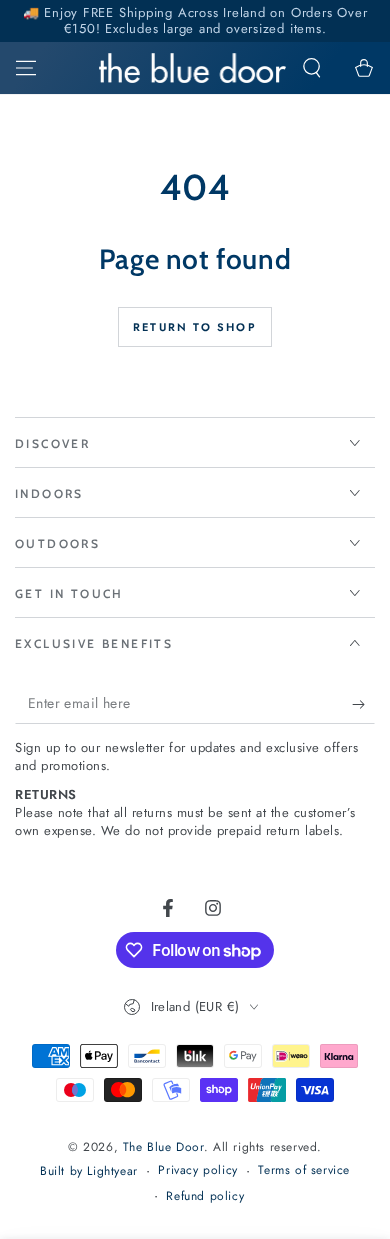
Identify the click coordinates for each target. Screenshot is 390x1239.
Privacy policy (197, 1170)
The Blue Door (163, 1147)
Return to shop (195, 327)
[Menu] (26, 68)
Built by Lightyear (89, 1171)
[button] (312, 68)
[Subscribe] (363, 704)
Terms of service (304, 1170)
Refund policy (205, 1196)
